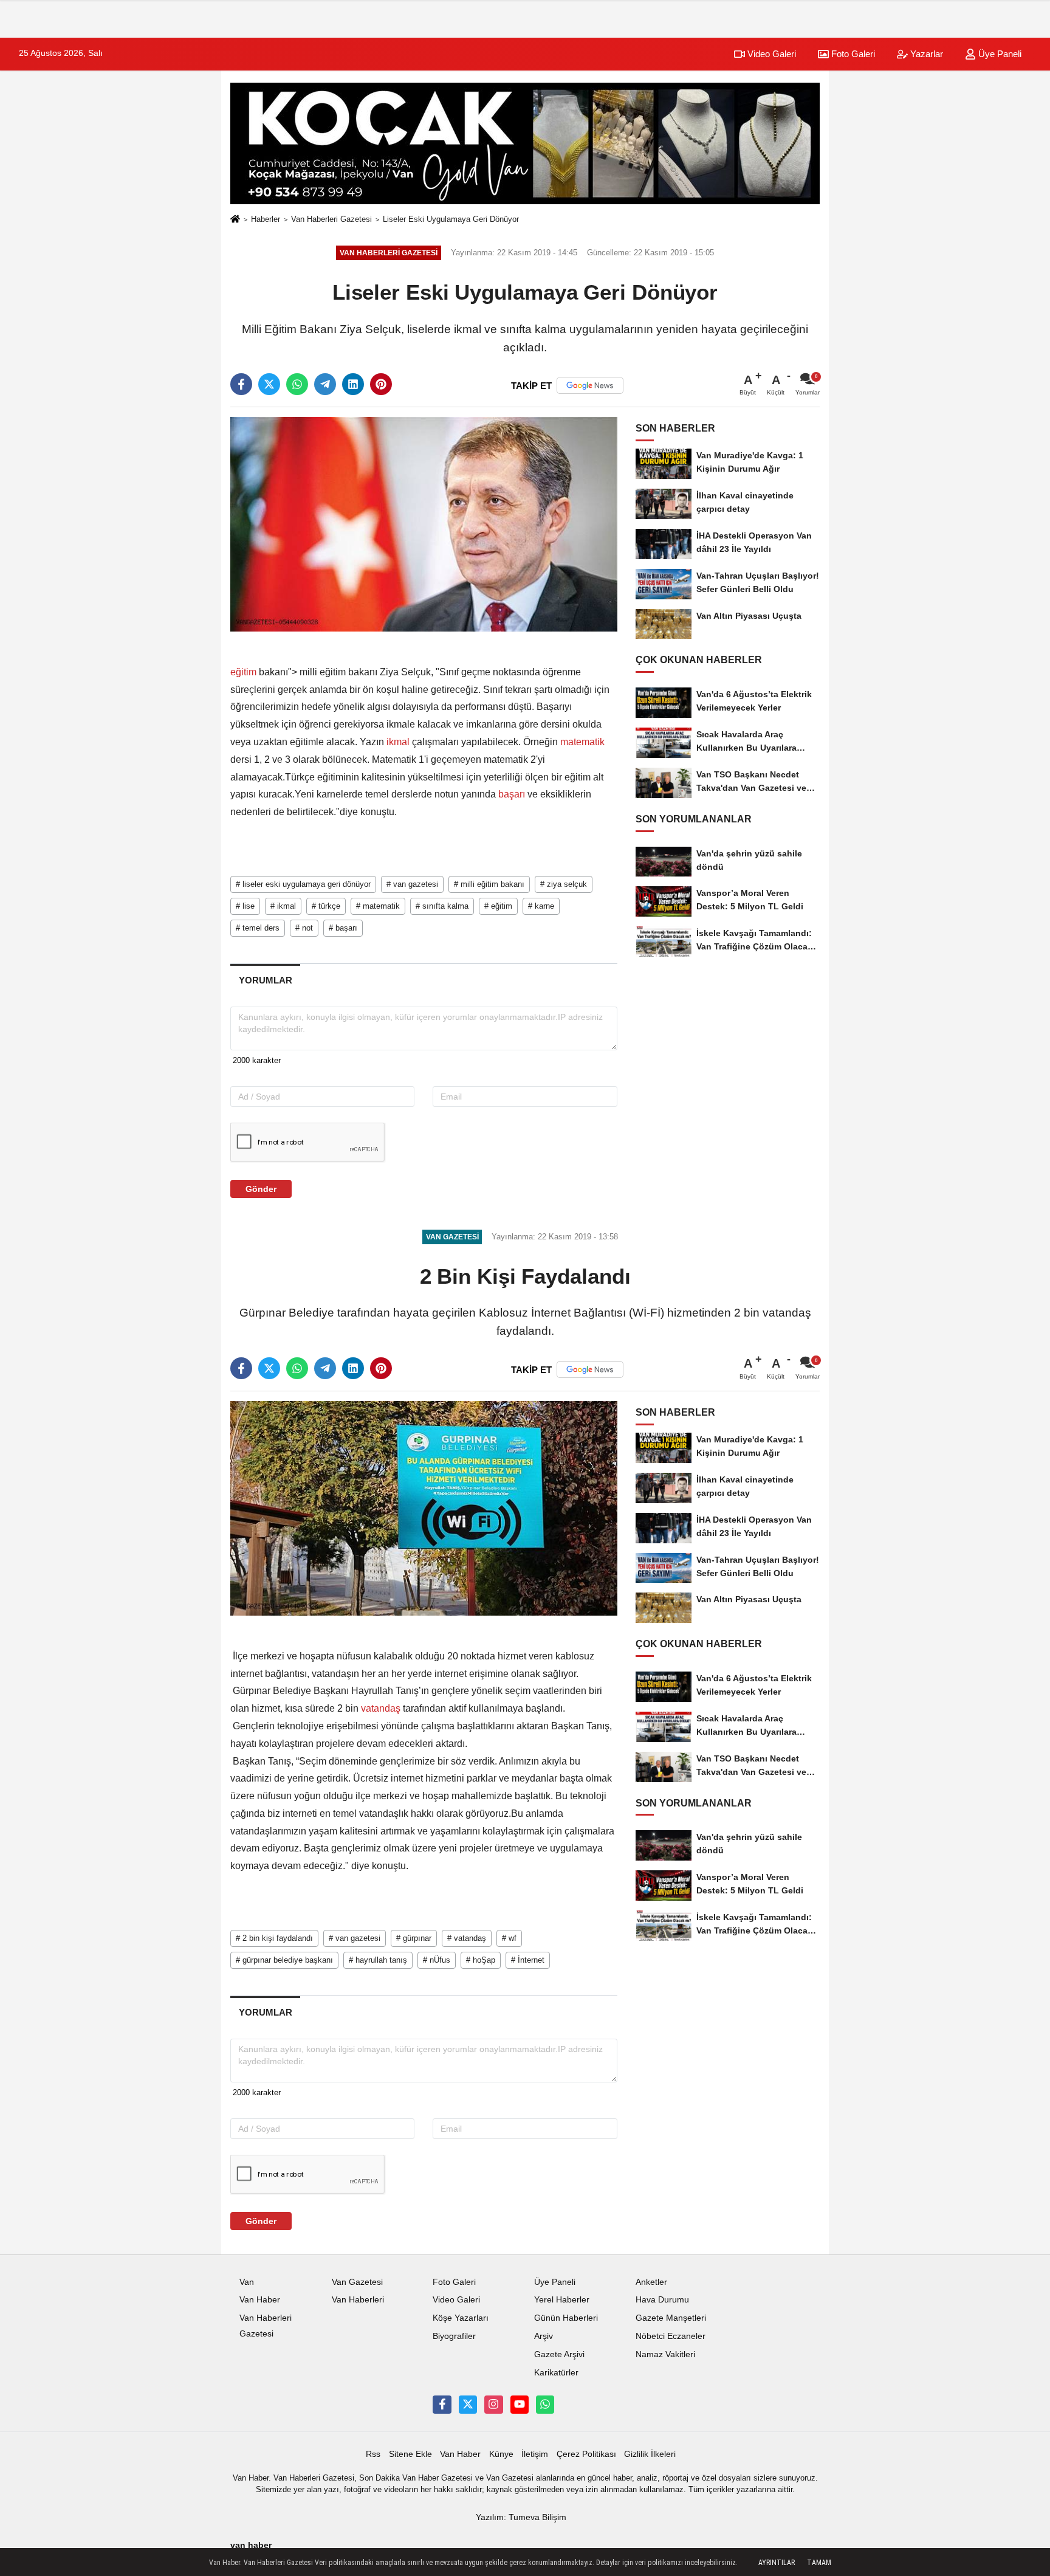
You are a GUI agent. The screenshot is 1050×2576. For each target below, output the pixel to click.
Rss (373, 2454)
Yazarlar (925, 54)
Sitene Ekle (410, 2454)
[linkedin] (353, 384)
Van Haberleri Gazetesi (331, 219)
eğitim (245, 672)
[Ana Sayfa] (235, 220)
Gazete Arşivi (559, 2354)
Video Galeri (770, 54)
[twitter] (269, 384)
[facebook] (241, 384)
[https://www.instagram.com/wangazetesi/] (493, 2405)
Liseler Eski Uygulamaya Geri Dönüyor (451, 219)
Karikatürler (556, 2373)
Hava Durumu (662, 2300)
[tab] (265, 980)
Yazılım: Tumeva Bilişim (521, 2517)
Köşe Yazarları (461, 2318)
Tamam (819, 2563)
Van (247, 2282)
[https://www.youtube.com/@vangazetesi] (520, 2405)
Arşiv (544, 2336)
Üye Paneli (999, 54)
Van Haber (260, 2300)
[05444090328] (545, 2405)
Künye (501, 2454)
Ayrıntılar (777, 2563)
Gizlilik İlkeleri (650, 2454)
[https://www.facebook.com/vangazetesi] (442, 2405)
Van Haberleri (358, 2300)
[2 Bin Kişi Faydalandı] (424, 1508)
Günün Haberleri (566, 2318)
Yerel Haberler (562, 2300)
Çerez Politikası (586, 2454)
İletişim (535, 2454)
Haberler (266, 219)
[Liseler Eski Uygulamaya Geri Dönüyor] (424, 524)
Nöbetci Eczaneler (671, 2336)
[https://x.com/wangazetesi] (468, 2405)
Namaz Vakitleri (665, 2354)
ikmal (398, 742)
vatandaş (381, 1708)
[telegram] (325, 384)
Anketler (651, 2282)
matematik (581, 742)
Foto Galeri (852, 54)
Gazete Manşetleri (671, 2318)
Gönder (261, 1189)
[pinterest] (381, 384)
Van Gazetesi (357, 2282)
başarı (512, 794)
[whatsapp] (297, 384)
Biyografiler (454, 2336)
